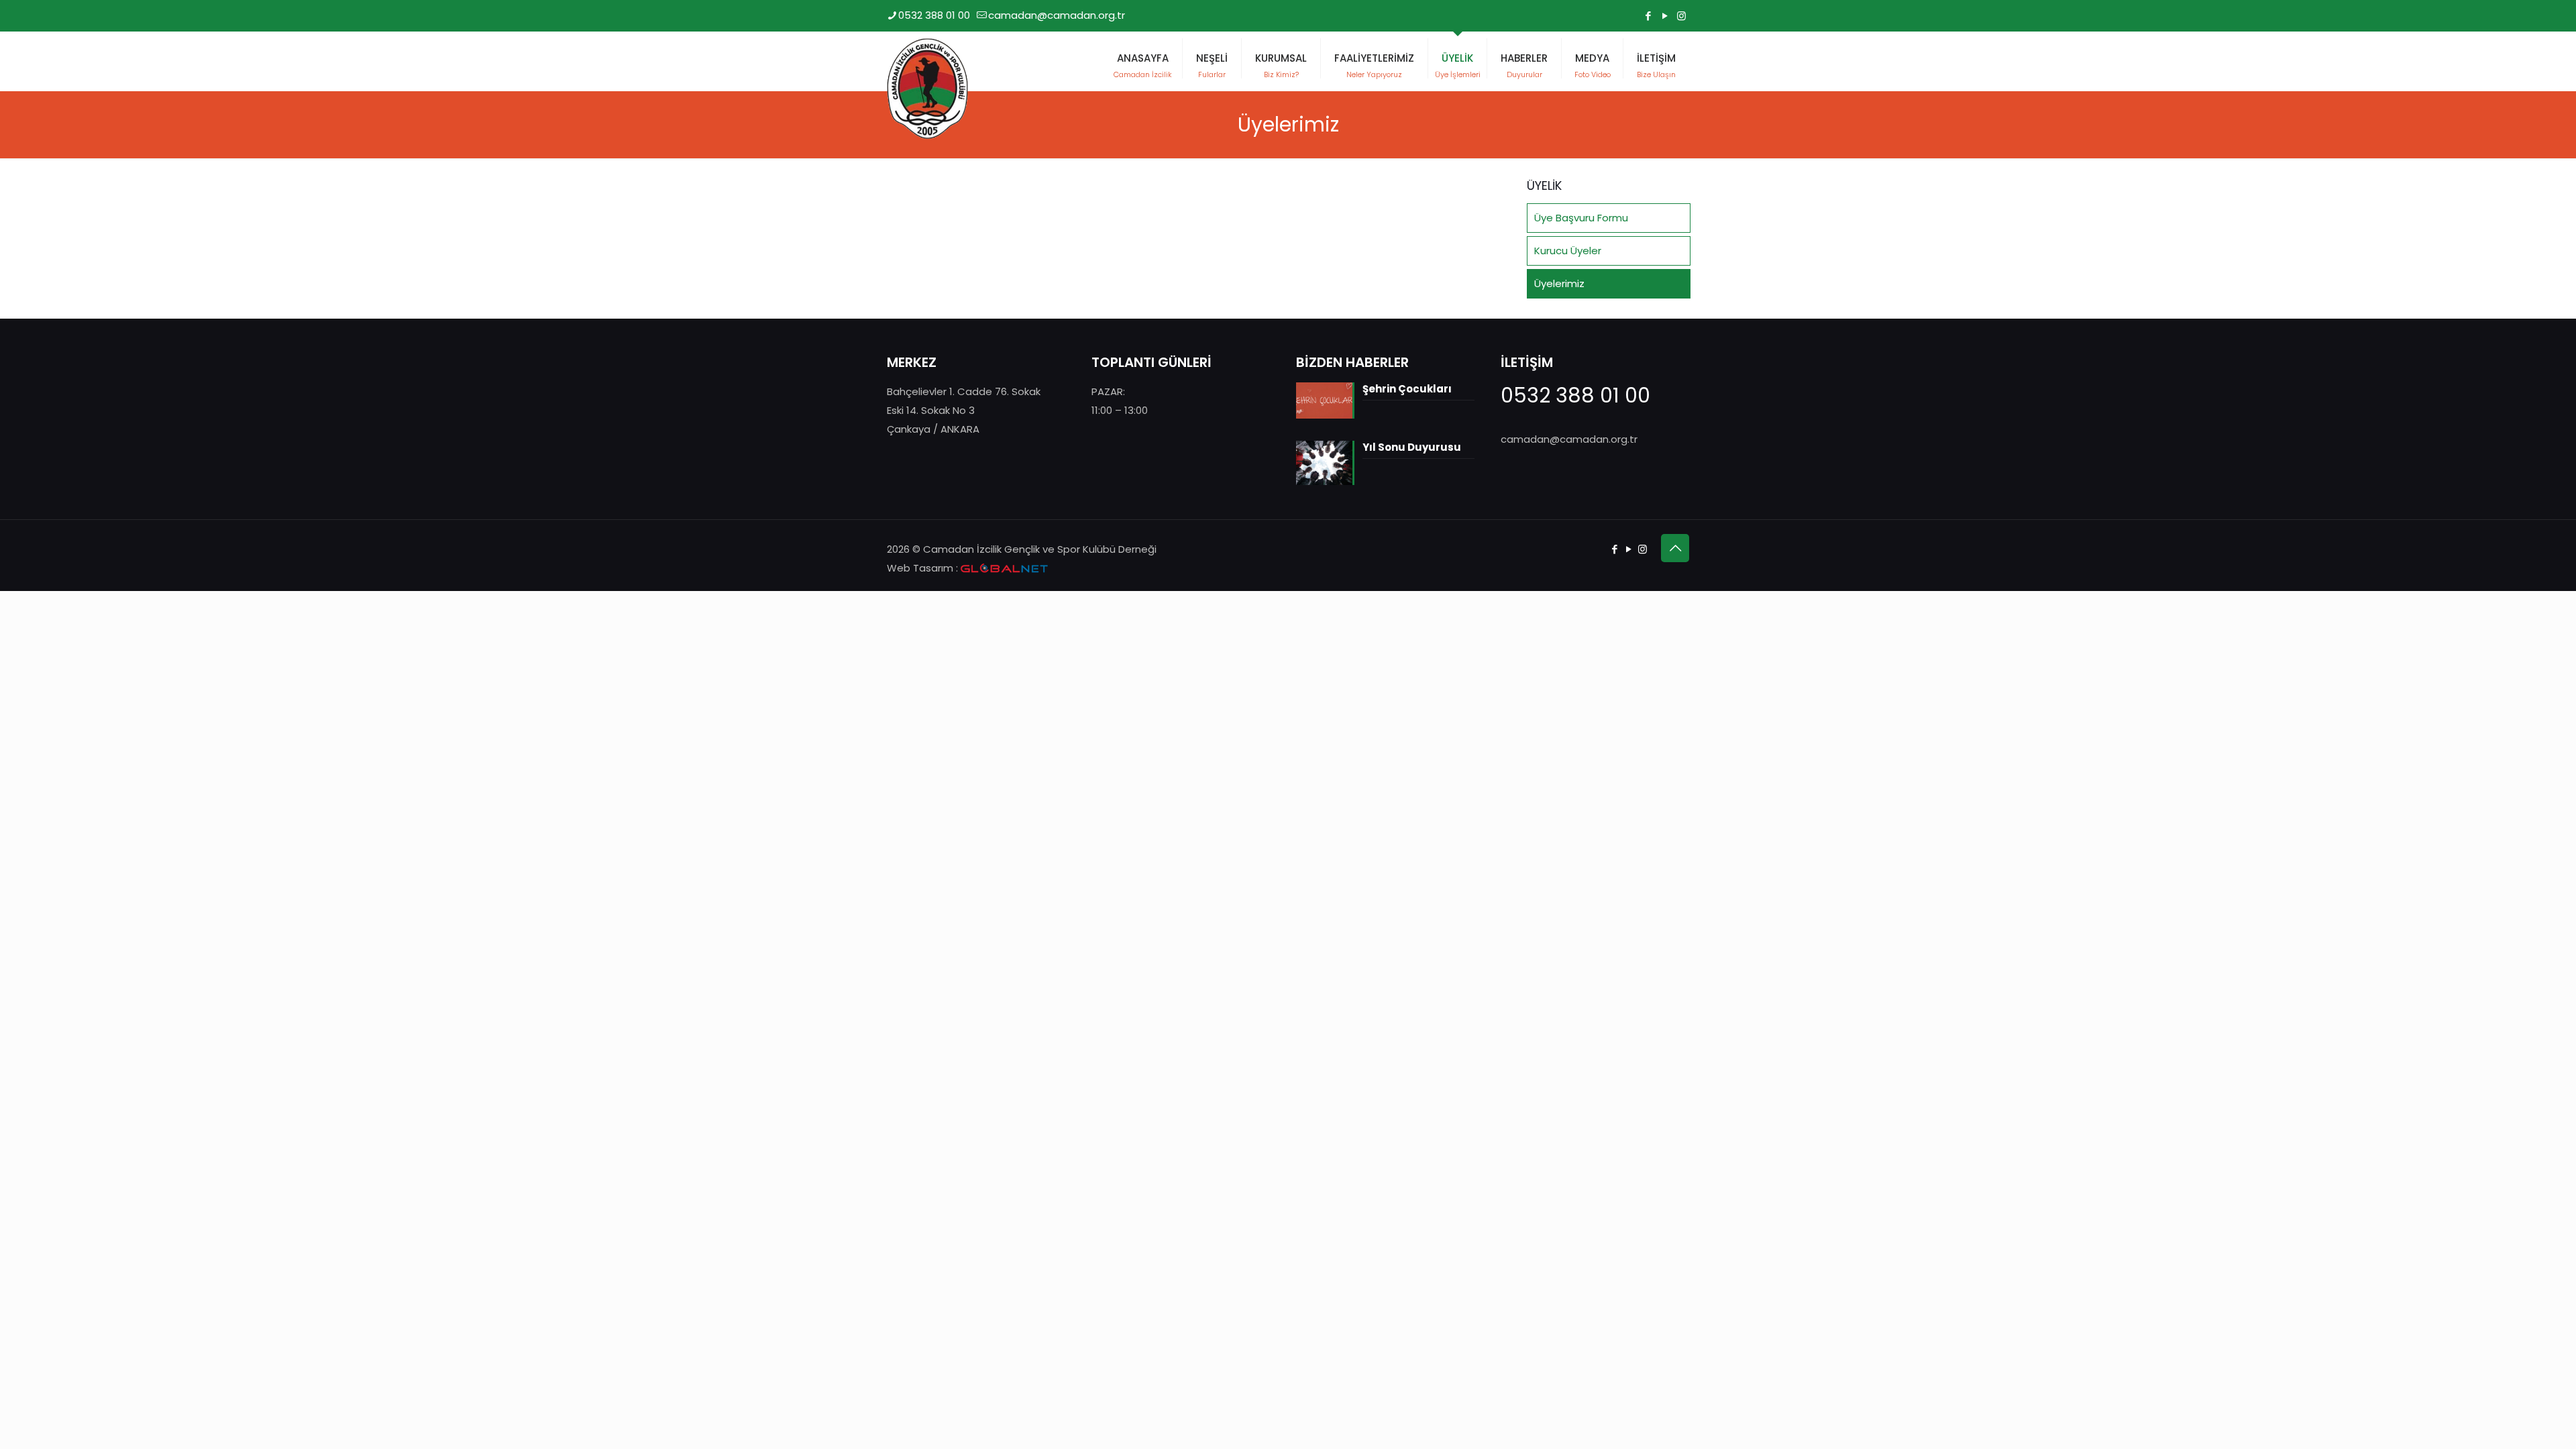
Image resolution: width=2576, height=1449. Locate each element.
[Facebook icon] (1648, 16)
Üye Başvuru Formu (1581, 218)
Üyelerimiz (1559, 283)
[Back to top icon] (1675, 548)
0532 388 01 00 (934, 15)
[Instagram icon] (1681, 16)
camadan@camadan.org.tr (1057, 15)
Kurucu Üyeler (1568, 251)
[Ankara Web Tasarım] (1004, 569)
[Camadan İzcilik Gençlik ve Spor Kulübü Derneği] (927, 89)
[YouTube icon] (1665, 16)
